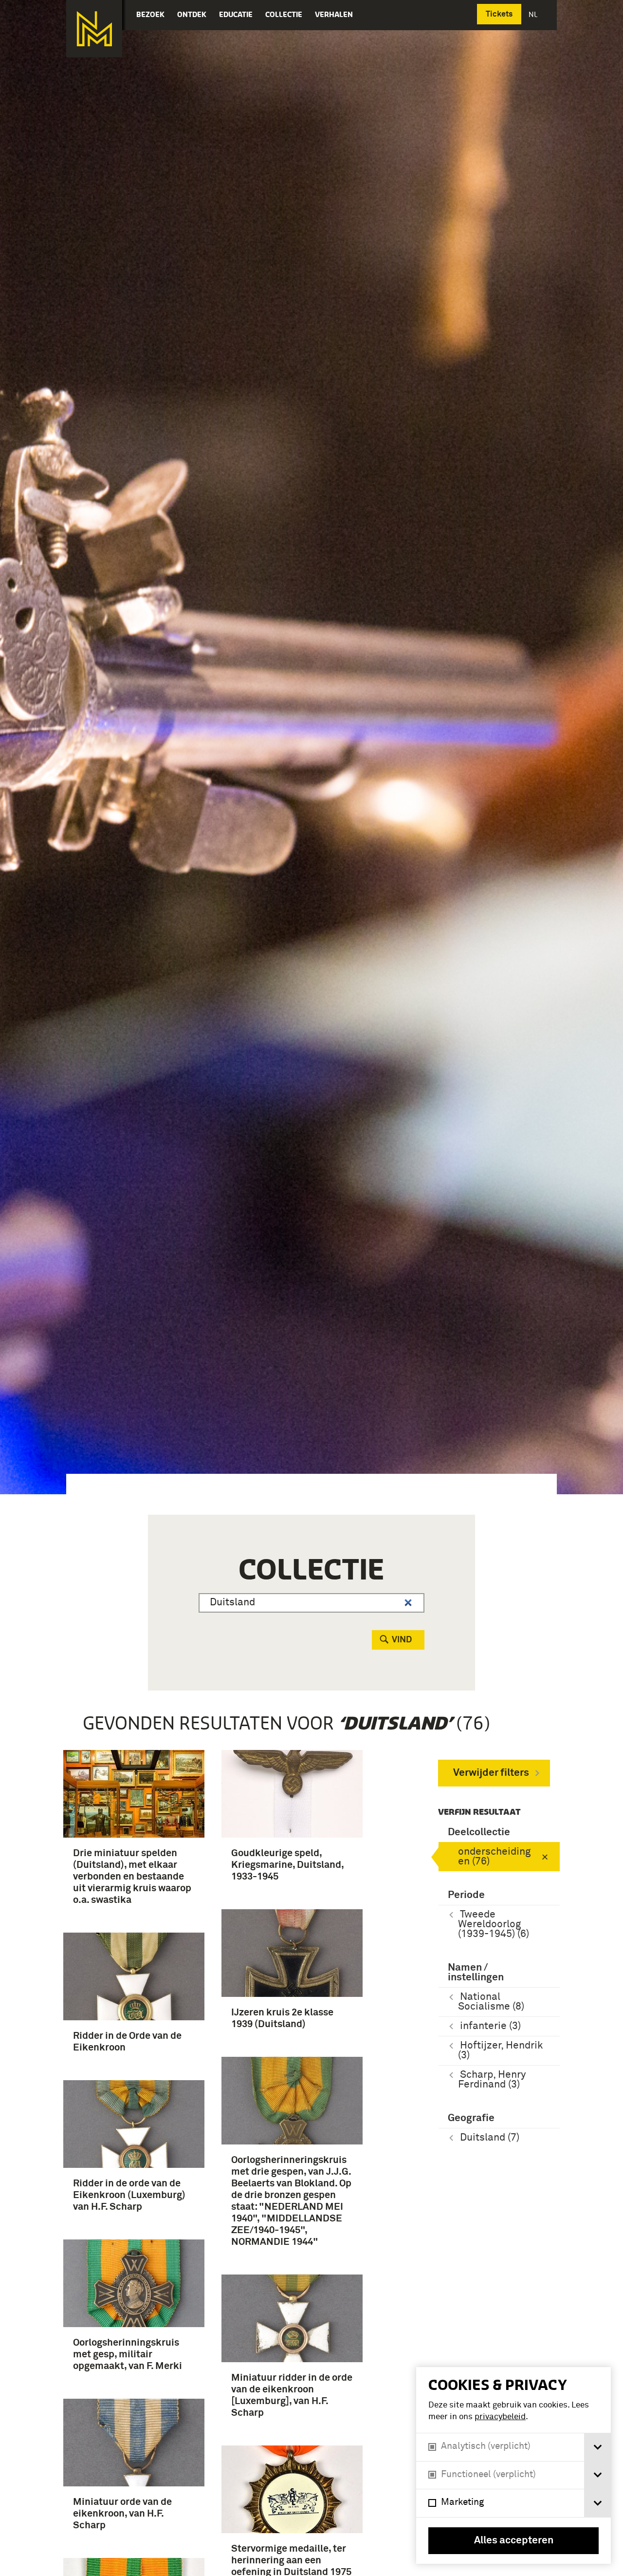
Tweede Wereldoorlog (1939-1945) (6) (494, 1925)
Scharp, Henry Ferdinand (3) (492, 2080)
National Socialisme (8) (491, 2002)
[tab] (597, 2447)
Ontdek (192, 14)
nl (534, 14)
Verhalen (334, 14)
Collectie (284, 14)
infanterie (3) (490, 2026)
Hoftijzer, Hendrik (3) (500, 2051)
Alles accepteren (514, 2541)
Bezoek (150, 14)
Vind (402, 1640)
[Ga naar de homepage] (94, 29)
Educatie (236, 14)
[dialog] (513, 2465)
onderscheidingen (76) (494, 1857)
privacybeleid (500, 2417)
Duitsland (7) (490, 2138)
